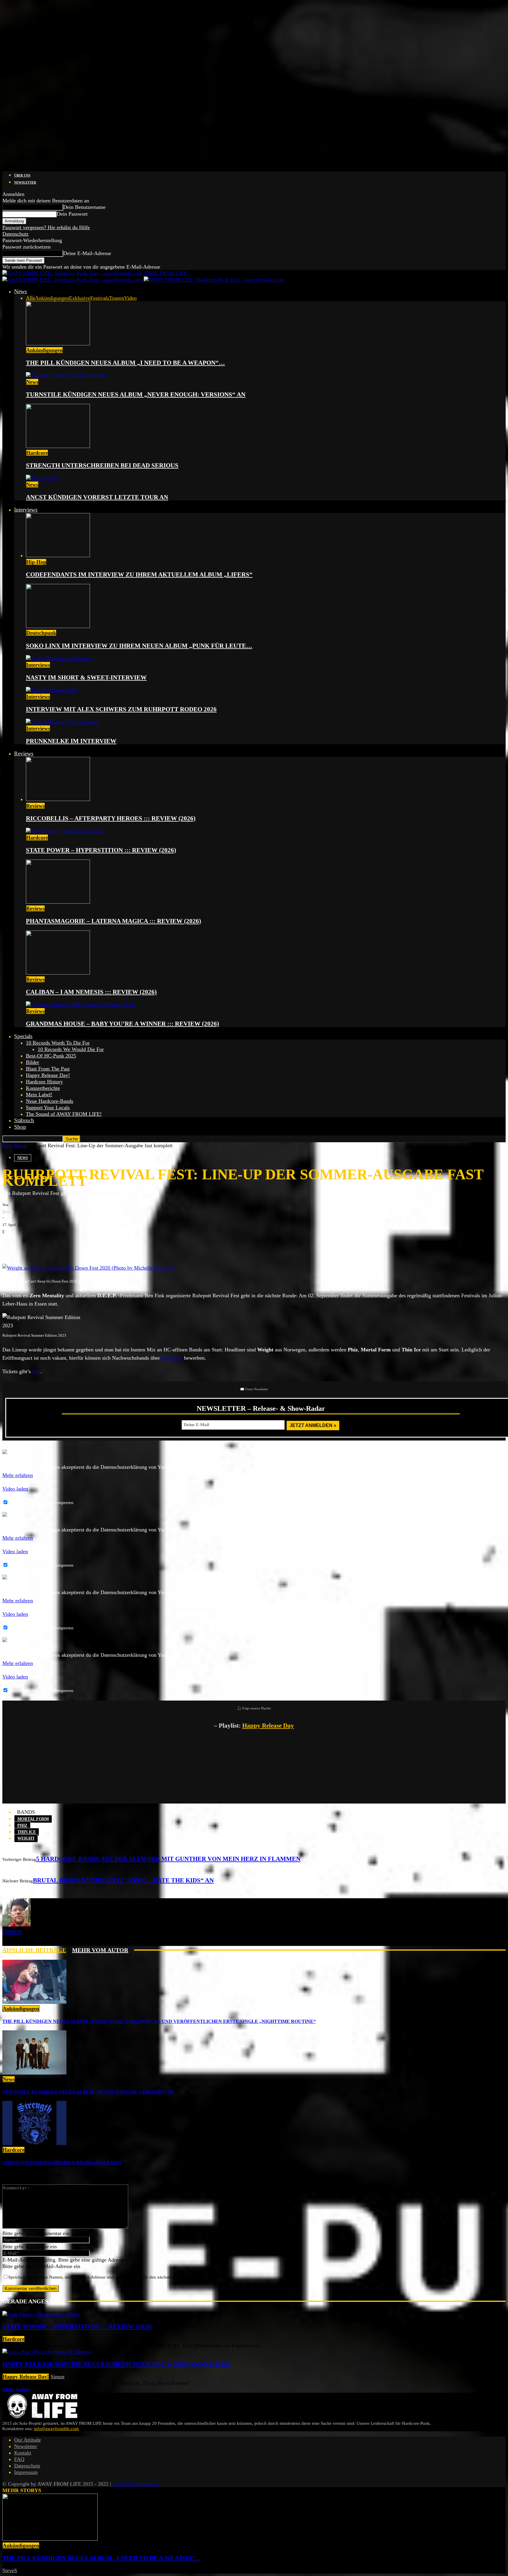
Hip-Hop (36, 562)
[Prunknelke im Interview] (63, 722)
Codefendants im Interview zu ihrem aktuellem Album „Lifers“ (139, 575)
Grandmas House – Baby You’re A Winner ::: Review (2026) (122, 1024)
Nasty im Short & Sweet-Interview (86, 677)
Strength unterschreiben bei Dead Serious (102, 465)
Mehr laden (16, 2389)
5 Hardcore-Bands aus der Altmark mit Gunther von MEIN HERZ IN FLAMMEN (168, 1859)
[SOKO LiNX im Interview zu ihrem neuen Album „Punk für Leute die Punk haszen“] (58, 626)
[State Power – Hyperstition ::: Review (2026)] (64, 831)
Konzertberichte (43, 1088)
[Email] (29, 1244)
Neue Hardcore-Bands (50, 1101)
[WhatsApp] (46, 1244)
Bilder (32, 1062)
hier (36, 1371)
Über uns (22, 175)
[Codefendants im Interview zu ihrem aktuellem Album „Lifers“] (58, 555)
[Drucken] (64, 1244)
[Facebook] (11, 1244)
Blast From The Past (48, 1069)
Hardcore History (44, 1082)
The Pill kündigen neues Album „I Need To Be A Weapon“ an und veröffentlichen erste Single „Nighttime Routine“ (159, 2021)
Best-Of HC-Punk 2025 (51, 1056)
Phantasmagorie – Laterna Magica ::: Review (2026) (113, 921)
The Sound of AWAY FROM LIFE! (64, 1114)
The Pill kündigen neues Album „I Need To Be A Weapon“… (125, 363)
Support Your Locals (48, 1108)
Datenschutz (15, 234)
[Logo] (73, 280)
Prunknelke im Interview (71, 741)
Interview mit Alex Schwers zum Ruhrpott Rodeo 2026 (121, 709)
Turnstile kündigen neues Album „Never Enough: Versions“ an (136, 394)
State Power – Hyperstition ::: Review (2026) (101, 850)
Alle (30, 298)
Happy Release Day (268, 1726)
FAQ (19, 2459)
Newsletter (25, 182)
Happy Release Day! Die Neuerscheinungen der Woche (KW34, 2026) (116, 2364)
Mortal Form (33, 1819)
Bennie (8, 1211)
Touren (117, 298)
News (20, 291)
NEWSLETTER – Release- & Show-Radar (261, 1408)
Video (130, 298)
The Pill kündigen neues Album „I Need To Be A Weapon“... (101, 2558)
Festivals (100, 298)
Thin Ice (27, 1832)
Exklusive (80, 298)
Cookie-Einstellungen (136, 2484)
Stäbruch (24, 1120)
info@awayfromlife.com (56, 2429)
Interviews (26, 510)
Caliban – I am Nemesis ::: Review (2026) (91, 992)
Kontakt (23, 2453)
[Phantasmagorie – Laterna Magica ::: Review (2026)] (58, 902)
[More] (103, 1244)
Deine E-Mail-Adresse (87, 253)
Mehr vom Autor (100, 1950)
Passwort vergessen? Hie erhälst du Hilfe (46, 227)
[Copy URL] (82, 1244)
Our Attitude (27, 2440)
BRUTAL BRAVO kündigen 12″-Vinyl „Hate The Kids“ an (123, 1880)
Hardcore (37, 453)
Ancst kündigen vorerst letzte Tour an (97, 497)
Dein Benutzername (84, 207)
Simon (57, 2377)
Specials (23, 1036)
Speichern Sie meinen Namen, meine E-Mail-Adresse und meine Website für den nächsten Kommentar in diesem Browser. (120, 2277)
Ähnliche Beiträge (34, 1950)
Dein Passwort (72, 214)
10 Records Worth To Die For (58, 1043)
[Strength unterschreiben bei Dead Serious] (58, 446)
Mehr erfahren (18, 1475)
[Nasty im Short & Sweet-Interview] (59, 658)
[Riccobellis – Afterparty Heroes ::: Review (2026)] (58, 799)
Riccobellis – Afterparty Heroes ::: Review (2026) (111, 818)
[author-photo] (16, 1925)
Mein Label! (39, 1095)
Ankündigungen (52, 298)
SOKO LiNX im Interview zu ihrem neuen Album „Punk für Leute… (139, 646)
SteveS (10, 2570)
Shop (20, 1127)
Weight (26, 1838)
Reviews (24, 754)
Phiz (22, 1825)
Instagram (172, 1358)
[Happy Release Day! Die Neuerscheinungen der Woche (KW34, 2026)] (47, 2352)
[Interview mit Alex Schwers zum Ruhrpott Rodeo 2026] (51, 690)
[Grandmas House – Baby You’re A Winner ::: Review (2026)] (81, 1005)
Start (7, 1145)
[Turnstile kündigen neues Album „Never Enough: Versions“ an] (67, 375)
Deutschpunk (41, 633)
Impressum (26, 2472)
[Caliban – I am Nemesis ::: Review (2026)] (58, 973)
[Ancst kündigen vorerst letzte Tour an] (42, 478)
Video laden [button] (15, 1489)
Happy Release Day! (48, 1075)
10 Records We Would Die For (71, 1049)
